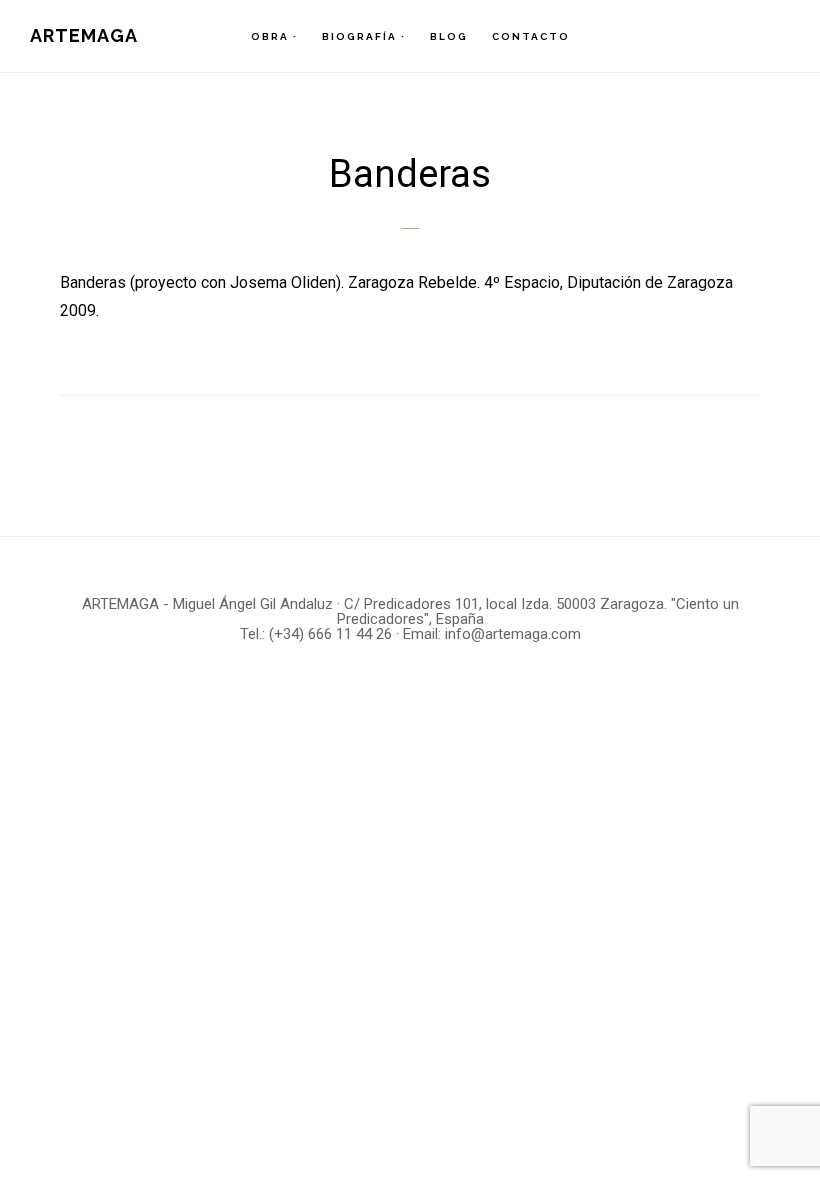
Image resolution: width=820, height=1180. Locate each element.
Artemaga (84, 35)
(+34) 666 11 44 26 (330, 634)
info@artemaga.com (513, 634)
